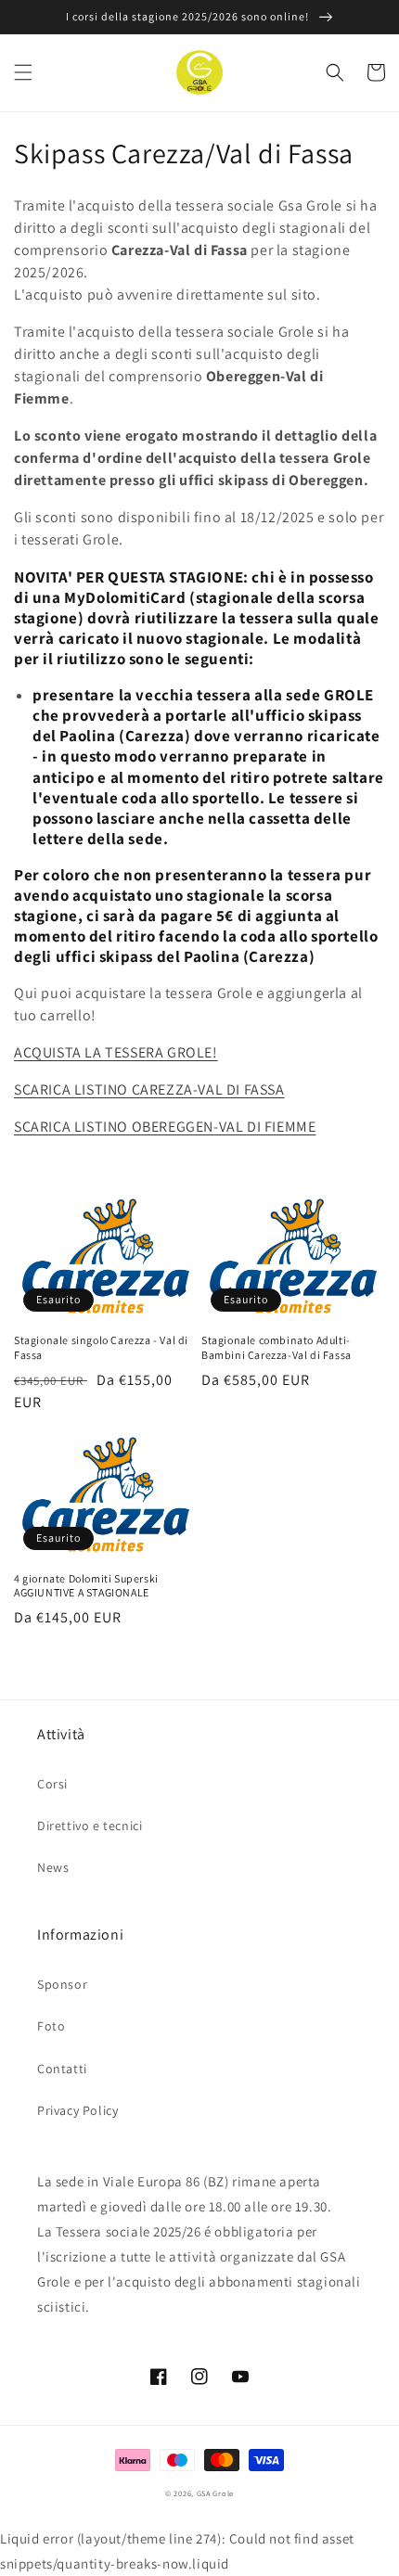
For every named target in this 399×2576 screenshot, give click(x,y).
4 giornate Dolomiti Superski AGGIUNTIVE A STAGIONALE (86, 1586)
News (53, 1867)
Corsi (52, 1784)
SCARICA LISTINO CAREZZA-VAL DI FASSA (149, 1089)
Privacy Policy (77, 2110)
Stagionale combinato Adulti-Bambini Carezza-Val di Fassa (277, 1347)
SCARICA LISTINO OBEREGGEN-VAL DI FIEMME (165, 1127)
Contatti (62, 2069)
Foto (51, 2026)
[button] (23, 72)
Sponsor (62, 1984)
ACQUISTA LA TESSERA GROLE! (116, 1052)
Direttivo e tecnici (90, 1826)
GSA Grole (215, 2493)
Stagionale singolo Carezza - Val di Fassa (101, 1347)
